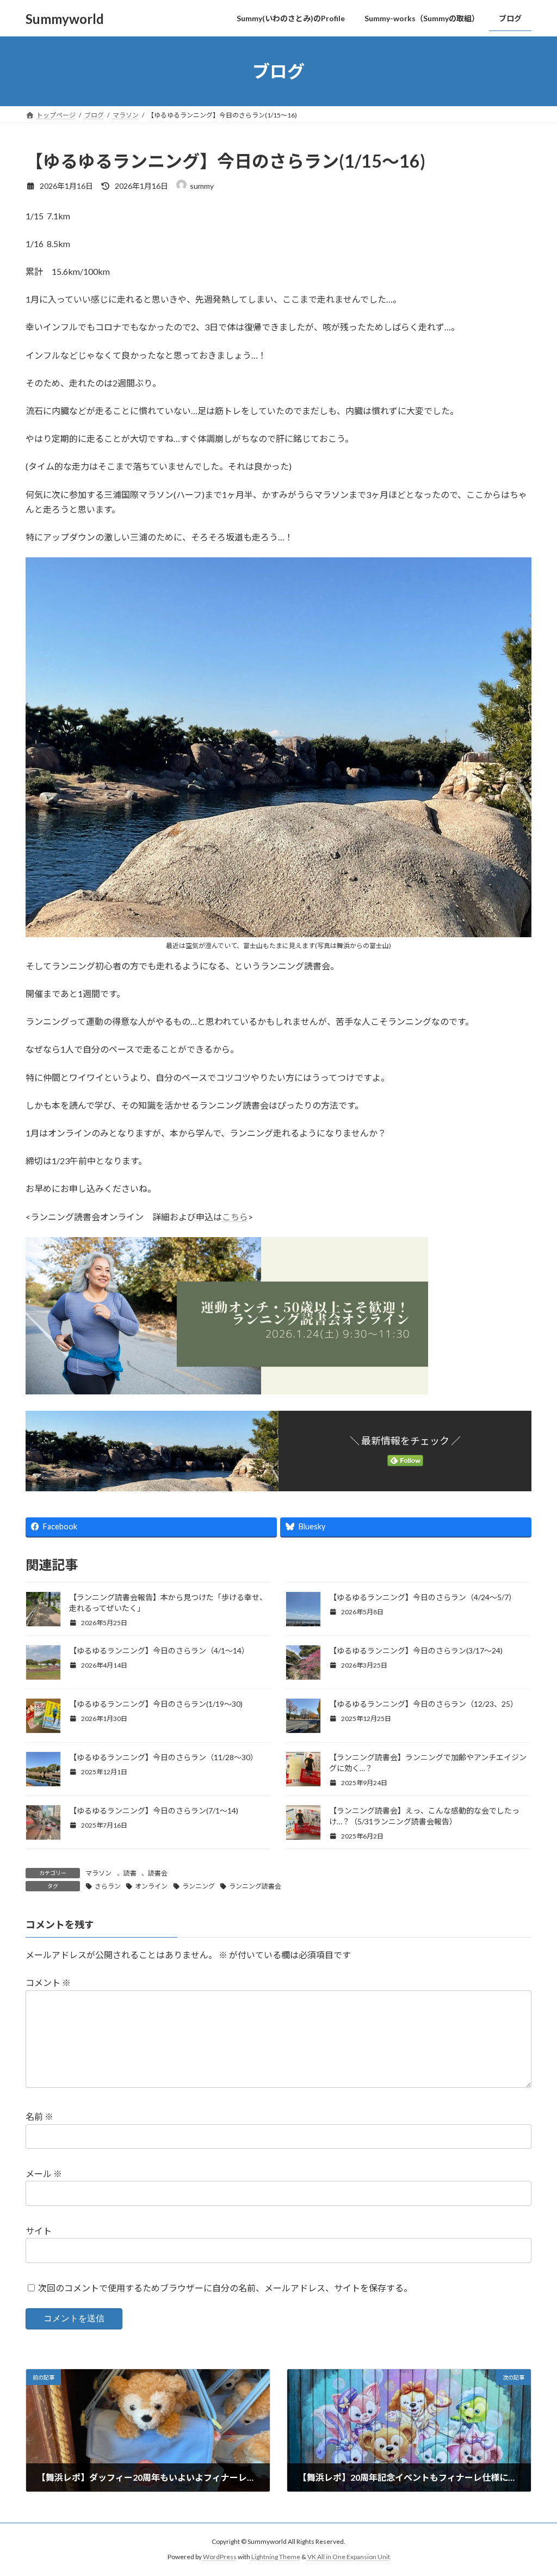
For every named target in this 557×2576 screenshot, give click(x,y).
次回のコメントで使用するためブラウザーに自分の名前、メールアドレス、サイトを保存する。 (225, 2288)
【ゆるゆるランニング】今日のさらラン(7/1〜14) (154, 1810)
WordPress (220, 2557)
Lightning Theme (276, 2557)
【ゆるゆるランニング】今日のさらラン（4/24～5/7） (423, 1597)
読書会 (158, 1873)
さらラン (108, 1886)
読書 (130, 1873)
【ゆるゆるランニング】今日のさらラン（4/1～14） (159, 1650)
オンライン (151, 1886)
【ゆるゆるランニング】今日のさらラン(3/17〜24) (416, 1650)
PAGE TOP (533, 2488)
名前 (39, 2116)
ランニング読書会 (255, 1886)
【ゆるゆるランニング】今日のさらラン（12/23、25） (423, 1704)
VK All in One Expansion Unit (349, 2557)
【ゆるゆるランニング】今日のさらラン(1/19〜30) (157, 1704)
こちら (235, 1217)
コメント (48, 1982)
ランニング (199, 1886)
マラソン (98, 1873)
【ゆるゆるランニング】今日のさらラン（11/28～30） (163, 1757)
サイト (39, 2231)
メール (44, 2174)
